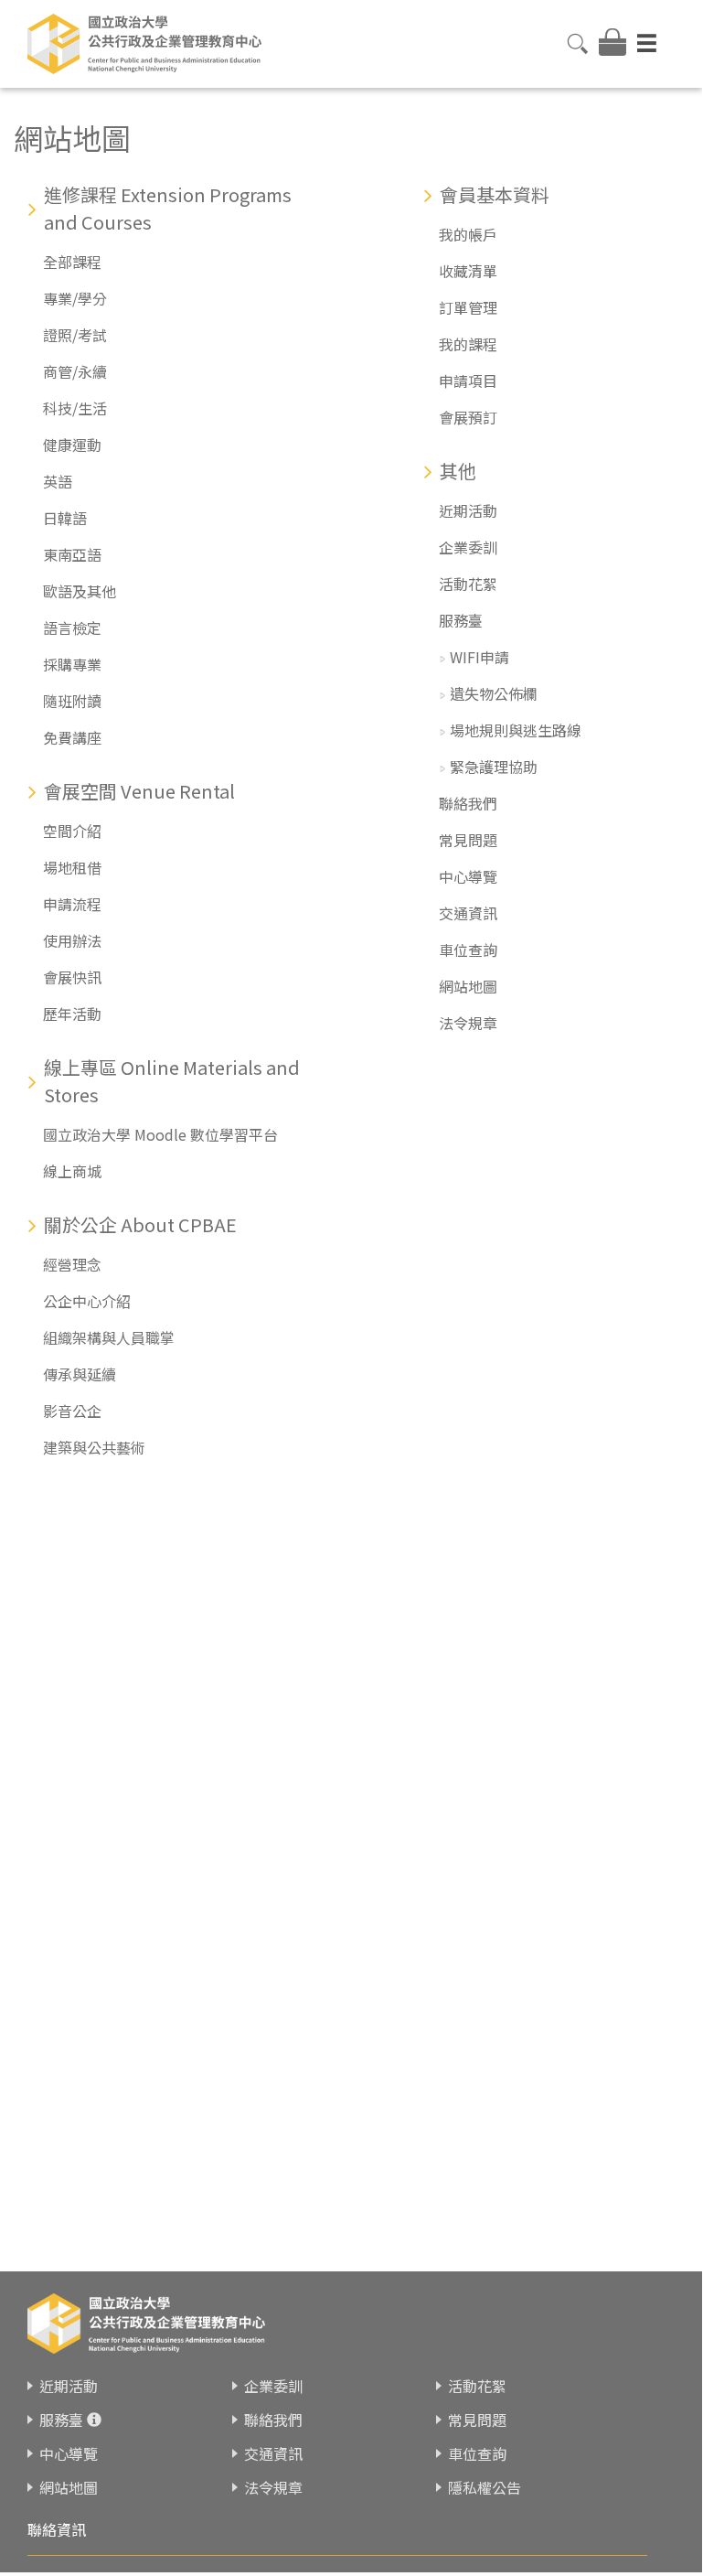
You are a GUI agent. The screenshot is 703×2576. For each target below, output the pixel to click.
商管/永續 (75, 371)
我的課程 (468, 344)
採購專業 (72, 664)
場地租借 (72, 867)
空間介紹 (72, 831)
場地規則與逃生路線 (516, 730)
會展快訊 (72, 977)
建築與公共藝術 (94, 1447)
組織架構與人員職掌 (109, 1337)
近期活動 (468, 510)
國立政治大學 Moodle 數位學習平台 (160, 1134)
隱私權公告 (485, 2487)
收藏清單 (468, 271)
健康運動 (72, 445)
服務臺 (461, 620)
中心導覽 (468, 876)
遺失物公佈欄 (494, 693)
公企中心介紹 (87, 1301)
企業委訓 (468, 547)
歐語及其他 (80, 591)
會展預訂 (468, 417)
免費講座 (72, 737)
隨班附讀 (72, 701)
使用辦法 (72, 940)
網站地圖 (468, 986)
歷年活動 (72, 1014)
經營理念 (72, 1264)
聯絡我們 (468, 803)
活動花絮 (468, 584)
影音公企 (72, 1411)
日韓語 (65, 518)
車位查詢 (468, 950)
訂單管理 (468, 307)
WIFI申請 (479, 657)
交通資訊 (468, 913)
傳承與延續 (80, 1374)
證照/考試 (75, 335)
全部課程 (72, 262)
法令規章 (468, 1023)
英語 (58, 481)
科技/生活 (75, 408)
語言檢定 (72, 628)
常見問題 (468, 840)
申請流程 (72, 904)
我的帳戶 (468, 234)
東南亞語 (72, 554)
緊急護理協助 (494, 767)
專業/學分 (75, 298)
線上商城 (72, 1171)
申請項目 (468, 381)
